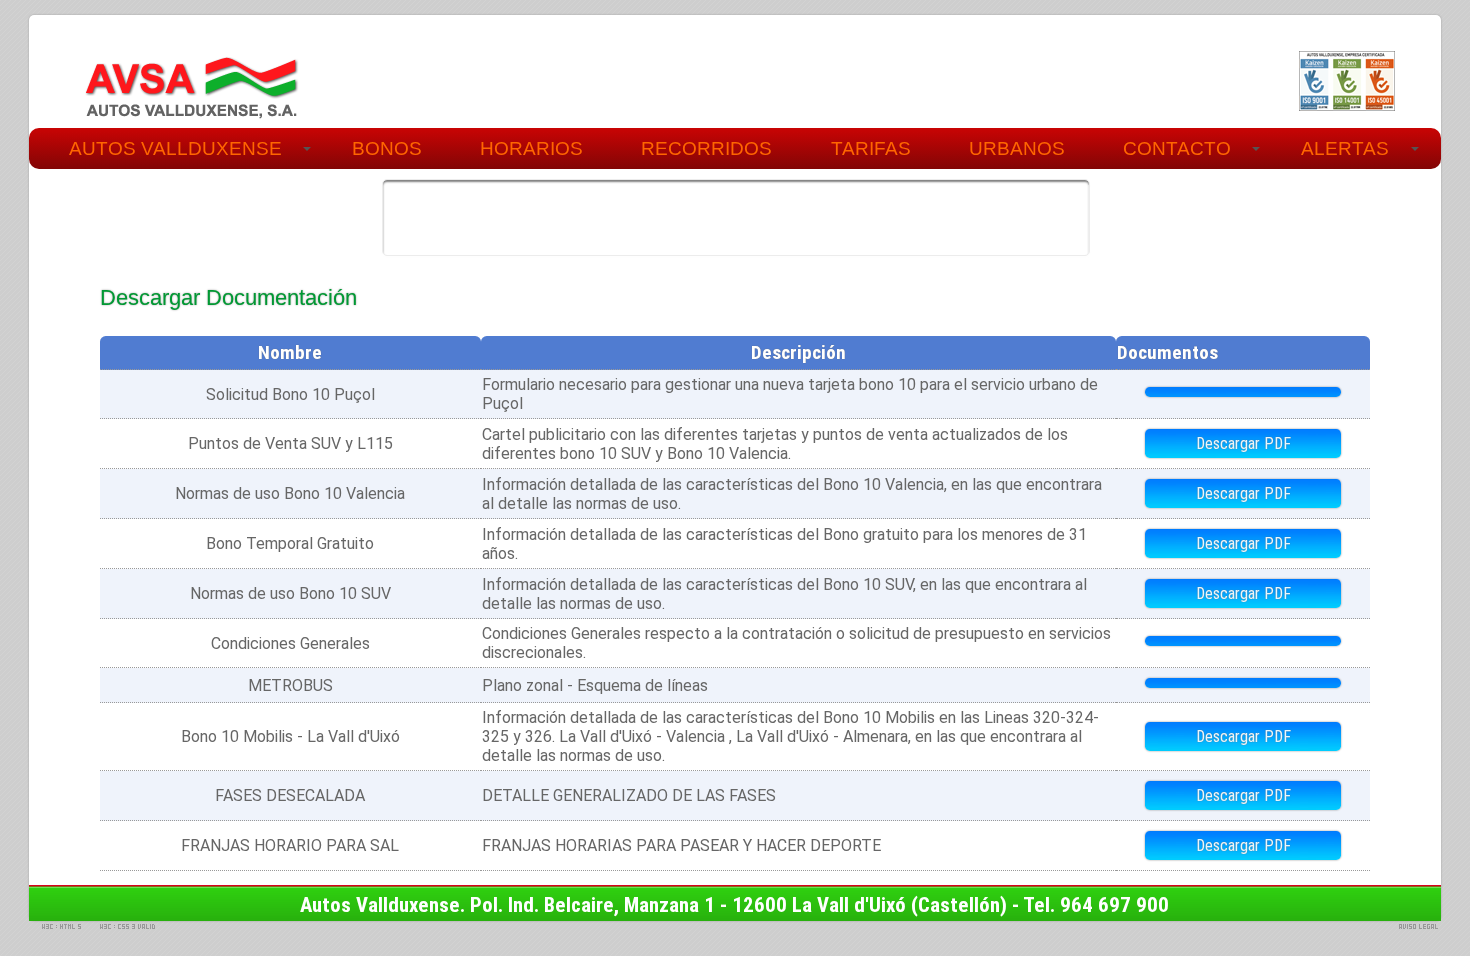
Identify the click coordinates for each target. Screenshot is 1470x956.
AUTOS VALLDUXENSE (175, 148)
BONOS (387, 148)
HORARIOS (531, 148)
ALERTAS (1345, 148)
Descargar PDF (1243, 443)
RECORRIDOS (706, 148)
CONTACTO (1177, 148)
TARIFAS (871, 148)
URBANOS (1017, 148)
